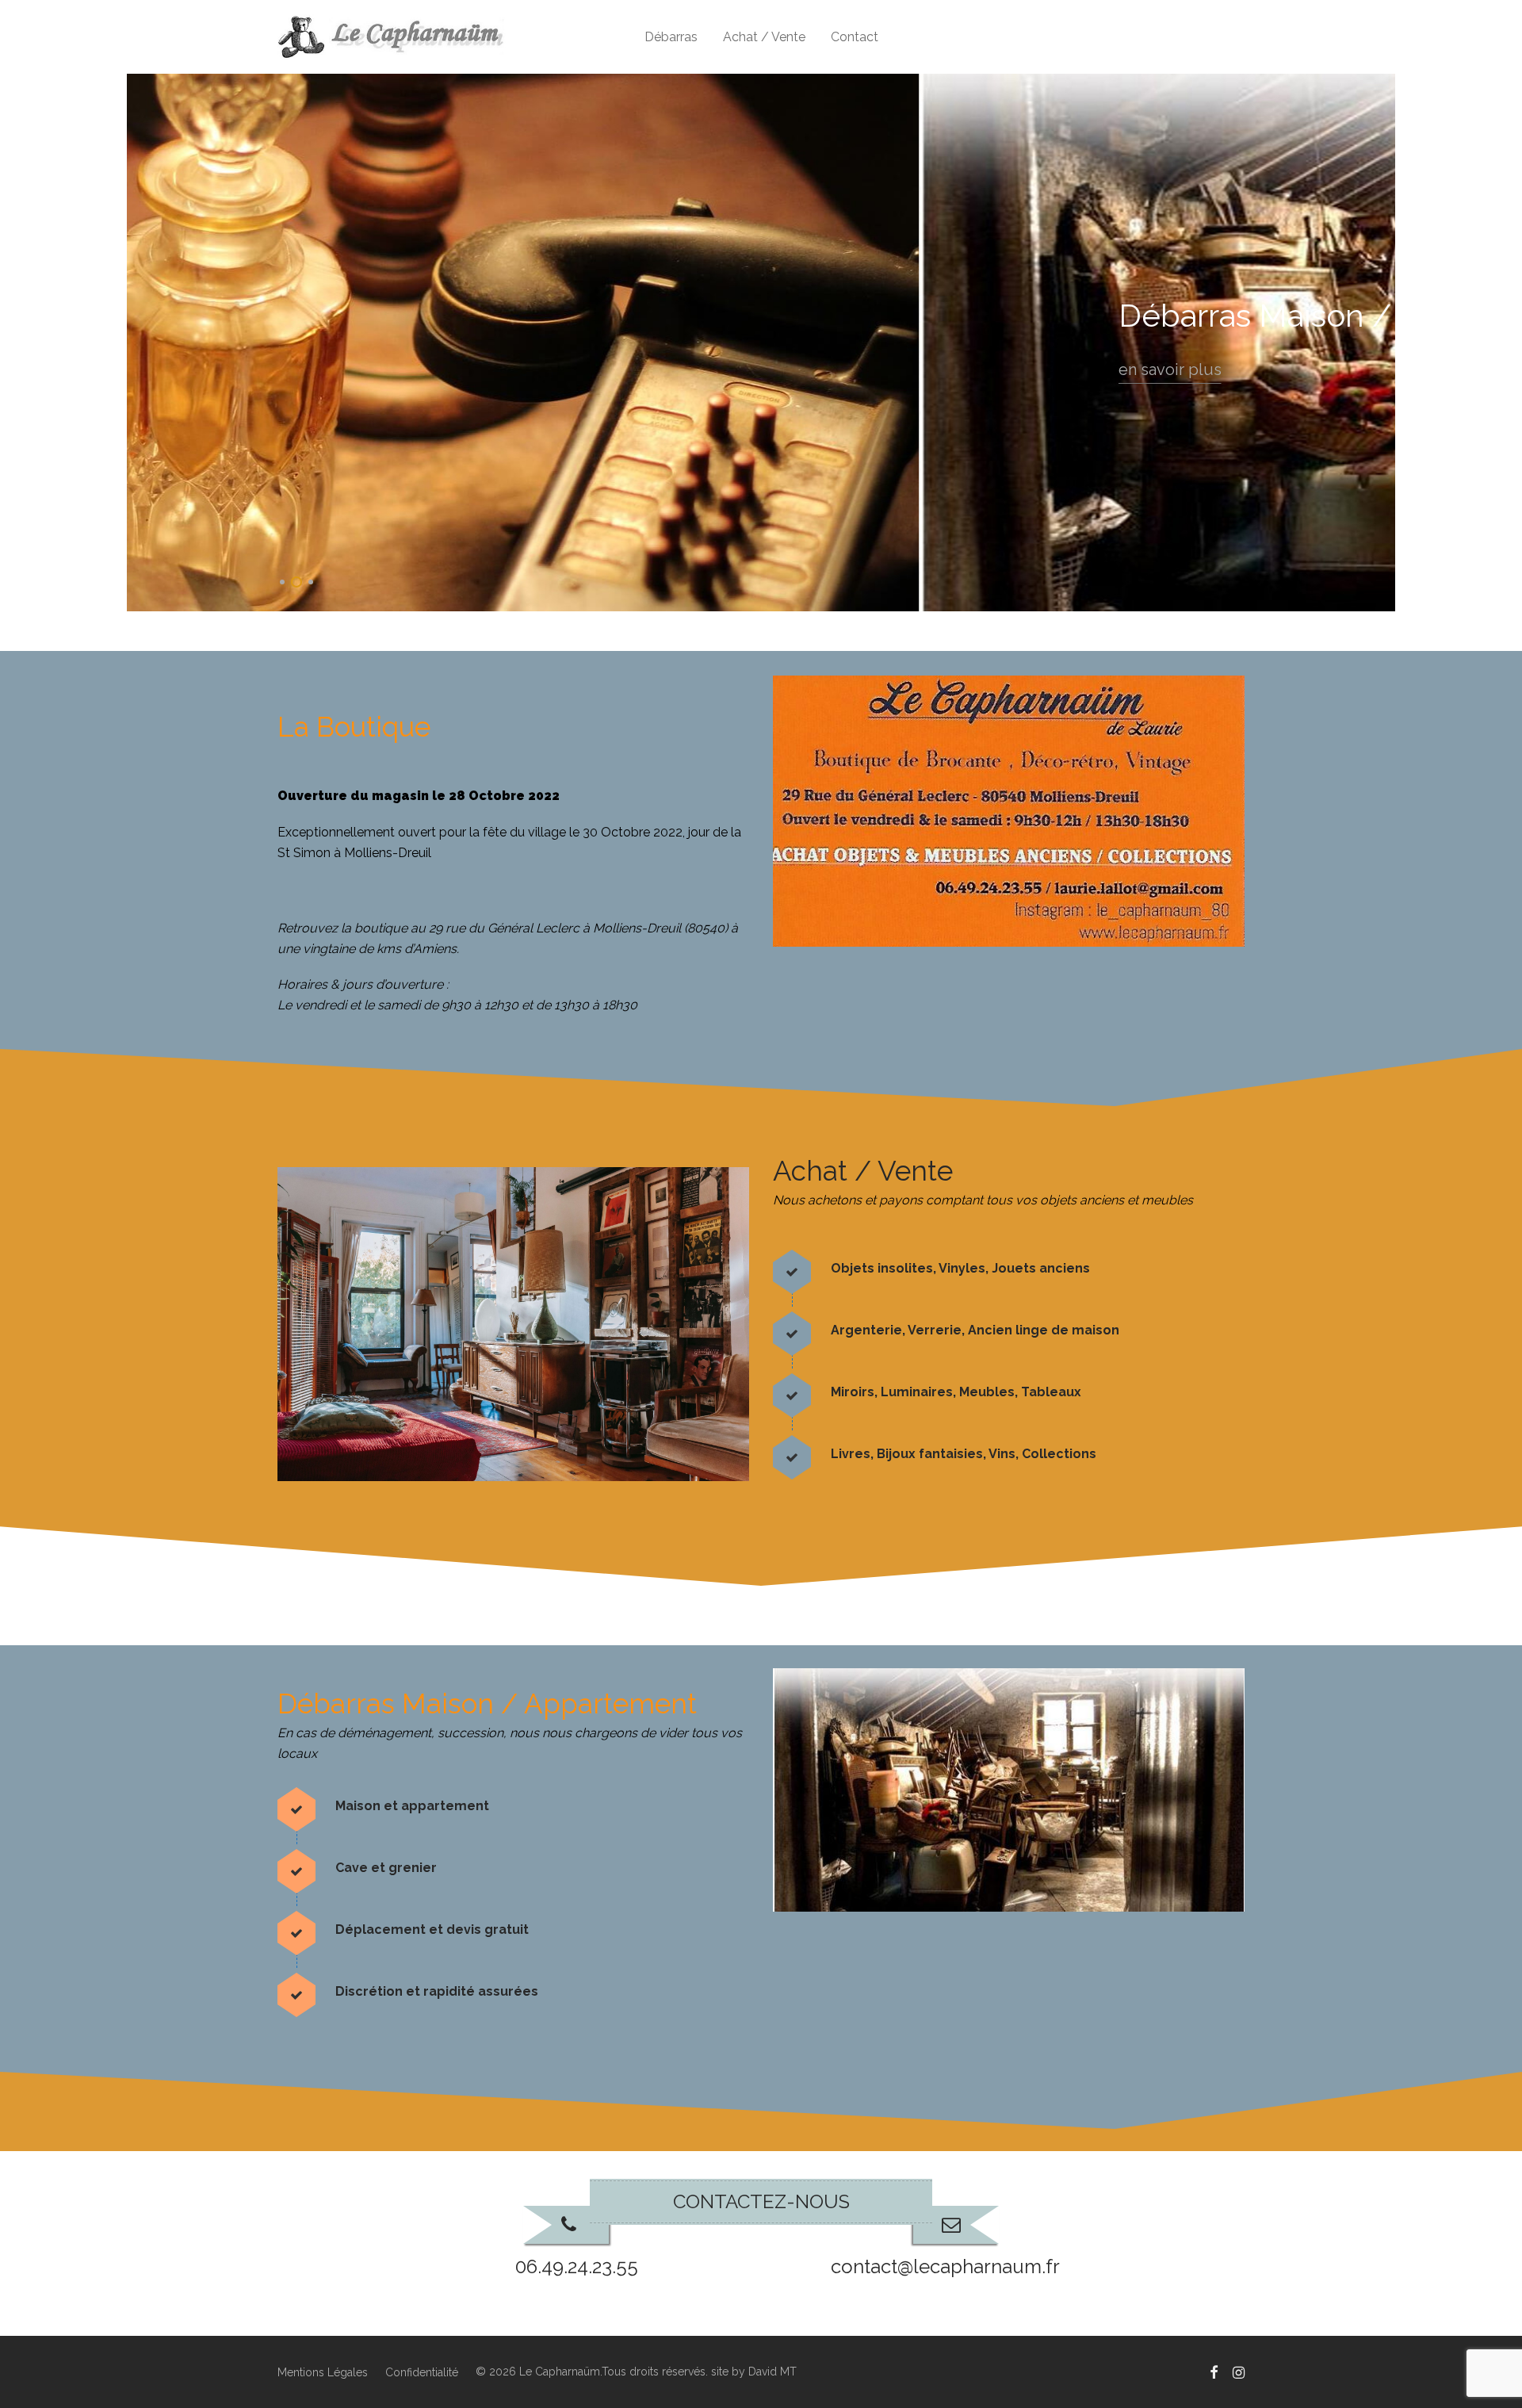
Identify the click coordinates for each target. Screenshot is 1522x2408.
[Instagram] (1239, 2372)
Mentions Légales (323, 2373)
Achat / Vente (764, 37)
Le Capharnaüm (560, 2372)
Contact (855, 37)
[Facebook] (1214, 2372)
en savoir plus (549, 370)
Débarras (671, 37)
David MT (772, 2372)
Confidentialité (422, 2373)
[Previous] (139, 343)
